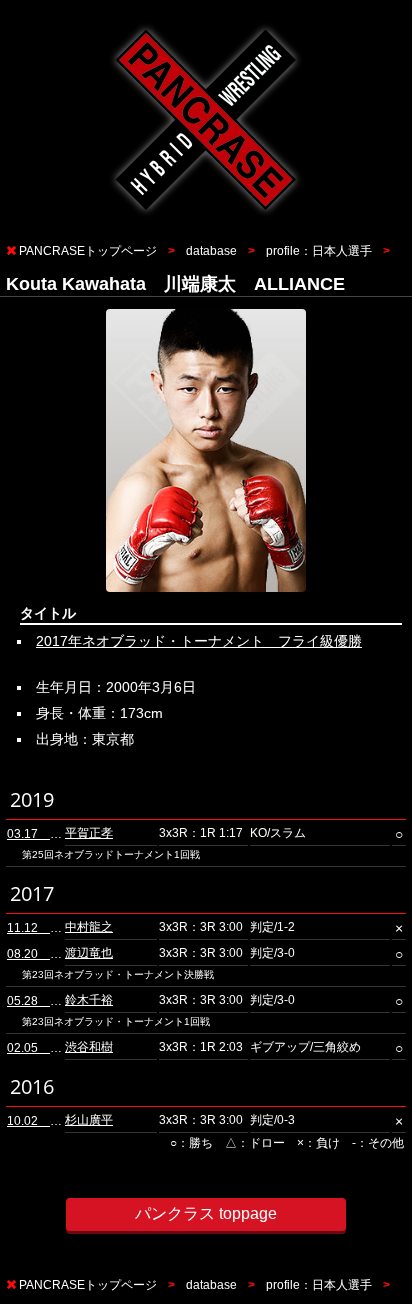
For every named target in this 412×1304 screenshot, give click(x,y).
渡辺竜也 (89, 953)
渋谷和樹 (89, 1047)
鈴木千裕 (89, 1000)
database (211, 251)
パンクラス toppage (206, 1213)
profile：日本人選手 (319, 251)
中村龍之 (89, 927)
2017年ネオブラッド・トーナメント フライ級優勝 (199, 641)
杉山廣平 (89, 1120)
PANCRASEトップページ (88, 251)
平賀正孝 (89, 833)
